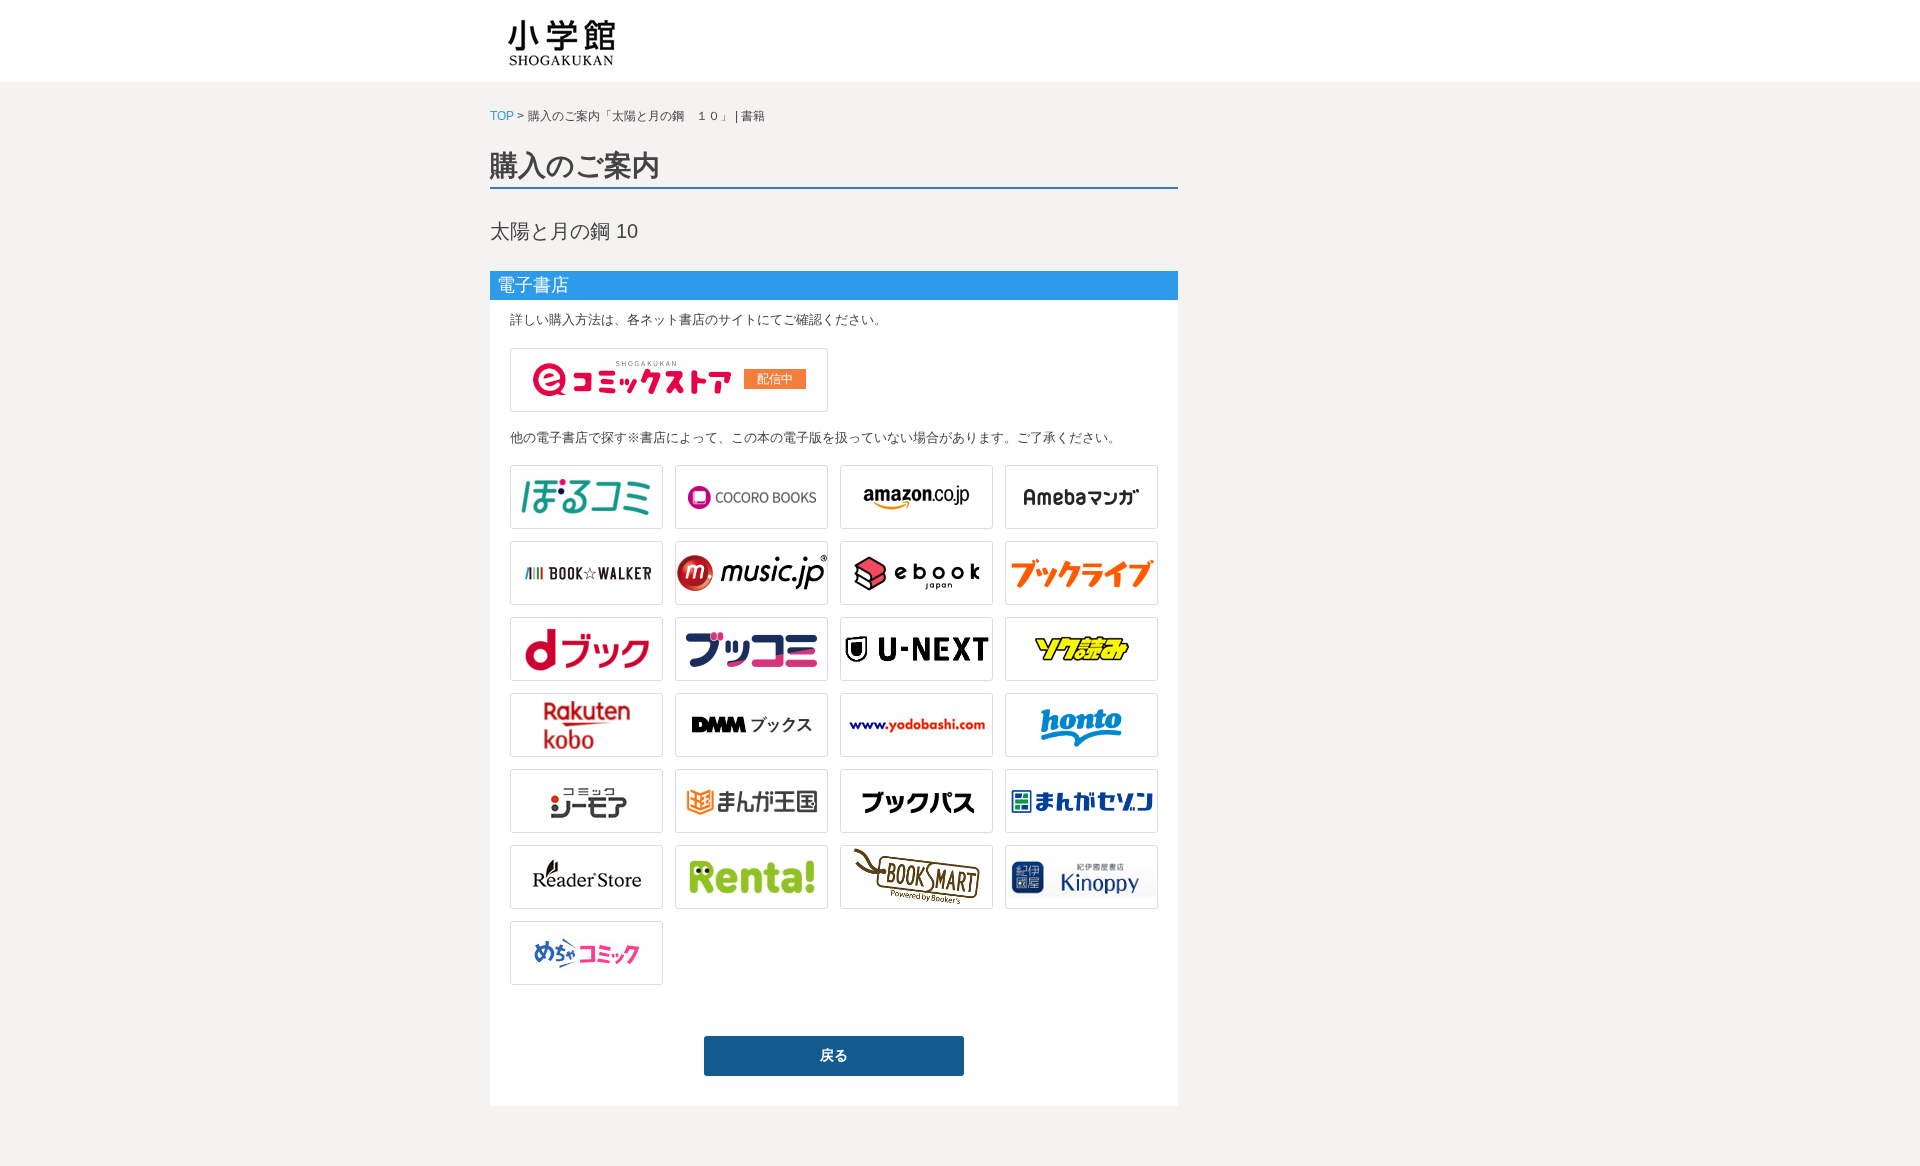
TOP (502, 116)
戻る (834, 1055)
